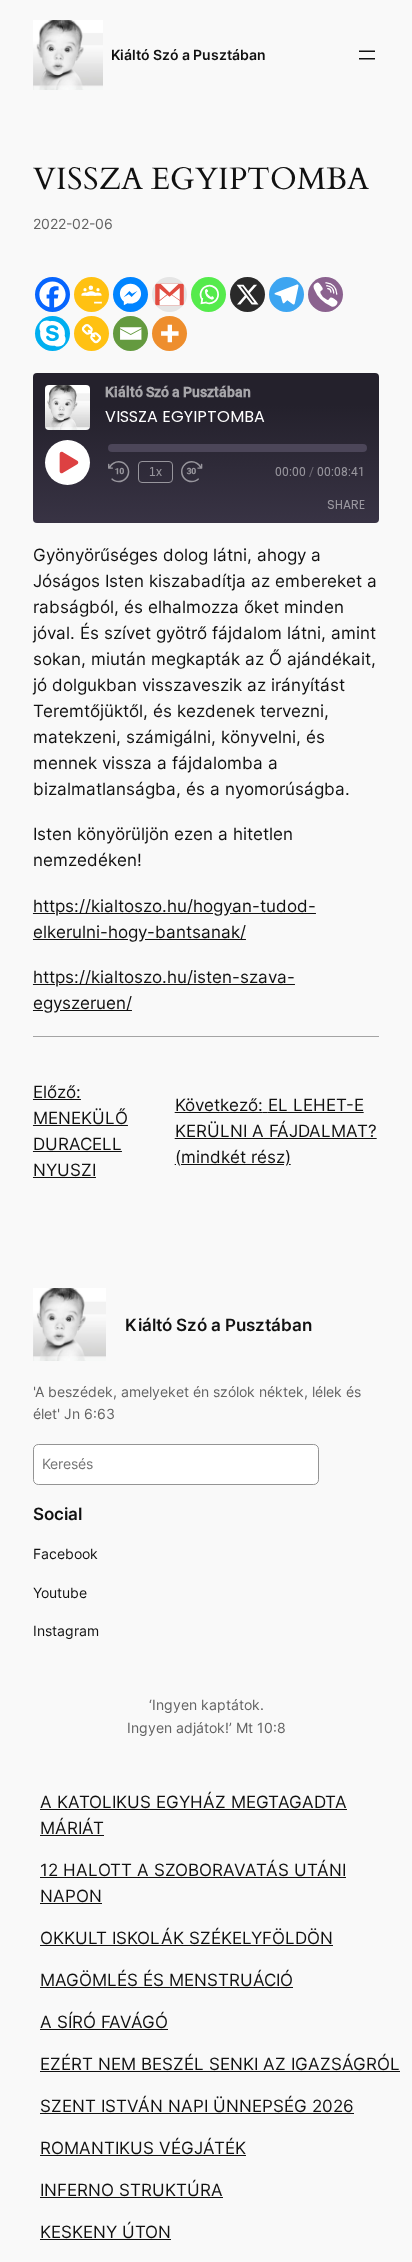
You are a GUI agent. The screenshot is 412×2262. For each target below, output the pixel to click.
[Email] (130, 333)
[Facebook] (52, 294)
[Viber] (325, 294)
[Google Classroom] (91, 294)
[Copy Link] (91, 333)
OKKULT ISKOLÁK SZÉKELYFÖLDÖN (186, 1938)
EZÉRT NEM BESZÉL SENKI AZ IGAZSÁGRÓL (220, 2064)
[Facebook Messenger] (130, 294)
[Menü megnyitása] (367, 55)
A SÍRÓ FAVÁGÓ (104, 2022)
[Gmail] (169, 294)
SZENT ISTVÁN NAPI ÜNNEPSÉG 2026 (197, 2106)
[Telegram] (286, 294)
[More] (169, 333)
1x (155, 472)
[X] (247, 294)
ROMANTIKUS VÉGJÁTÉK (143, 2148)
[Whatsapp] (208, 294)
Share (346, 504)
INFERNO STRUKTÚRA (131, 2190)
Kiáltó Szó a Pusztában (188, 54)
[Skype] (52, 333)
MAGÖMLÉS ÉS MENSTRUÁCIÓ (166, 1980)
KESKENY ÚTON (105, 2232)
